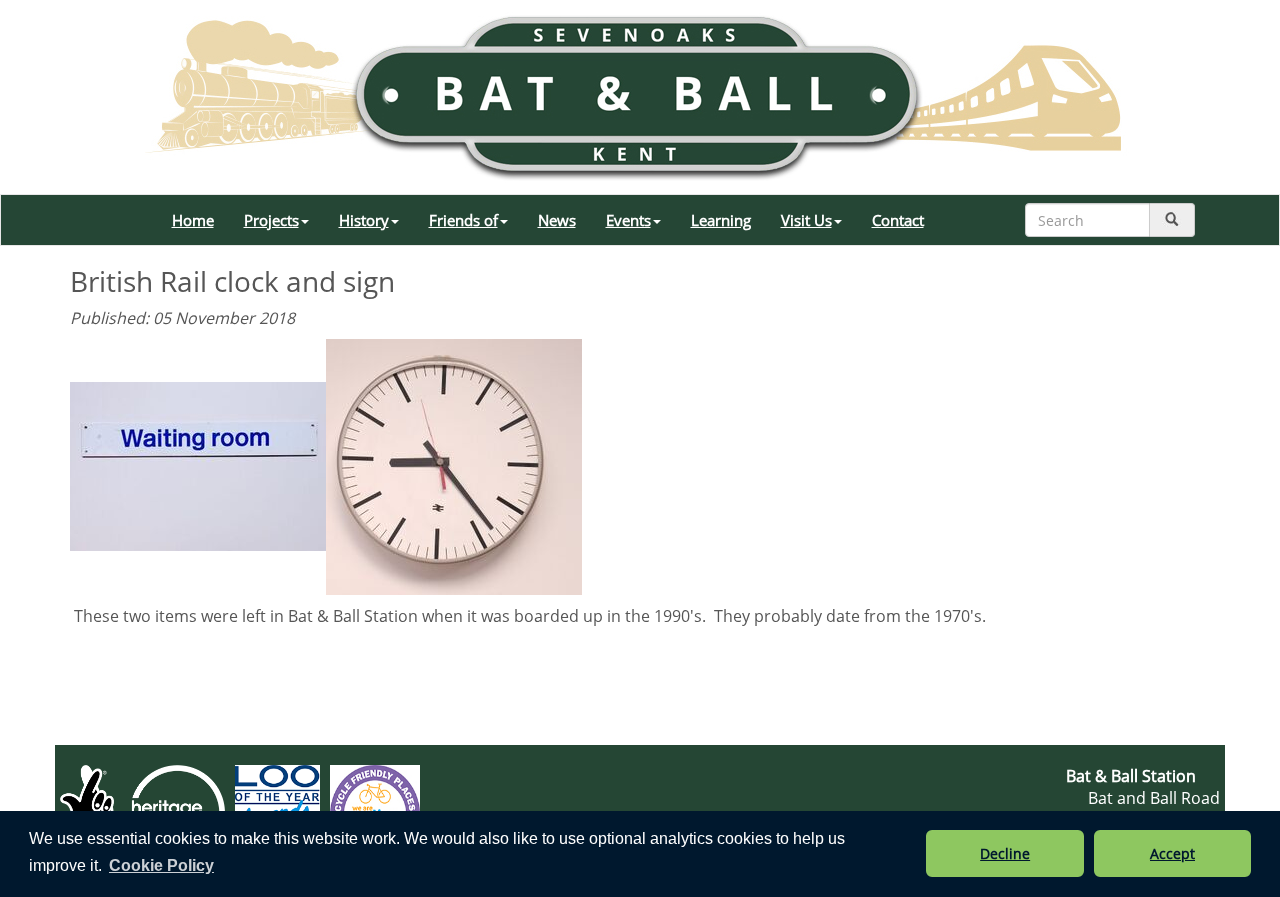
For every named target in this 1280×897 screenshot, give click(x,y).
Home (193, 220)
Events (628, 220)
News (557, 220)
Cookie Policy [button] (161, 865)
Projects (271, 220)
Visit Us (806, 220)
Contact (898, 220)
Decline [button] (1005, 853)
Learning (721, 220)
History (364, 220)
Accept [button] (1172, 853)
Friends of (463, 220)
